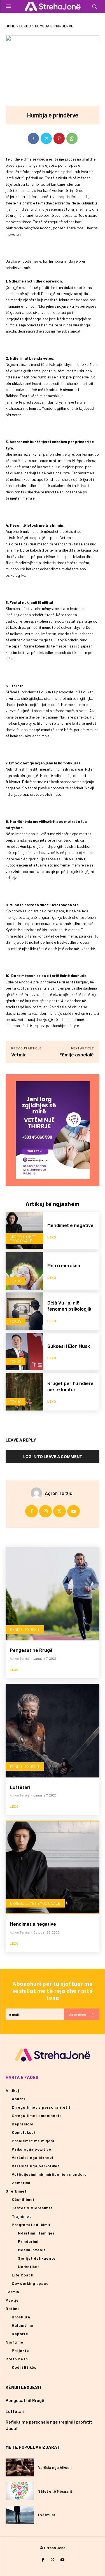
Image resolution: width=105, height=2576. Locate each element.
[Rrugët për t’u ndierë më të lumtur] (24, 1392)
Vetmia (19, 1054)
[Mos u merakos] (24, 1271)
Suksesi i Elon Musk (69, 1346)
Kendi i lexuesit (25, 1629)
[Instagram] (46, 1511)
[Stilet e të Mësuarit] (20, 2491)
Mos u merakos (64, 1265)
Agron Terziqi (59, 1493)
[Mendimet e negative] (24, 1231)
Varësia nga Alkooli (55, 2467)
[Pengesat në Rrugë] (53, 1594)
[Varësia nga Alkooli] (20, 2467)
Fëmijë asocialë (77, 1054)
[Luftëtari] (53, 1731)
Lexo (52, 1237)
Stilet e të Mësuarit (55, 2491)
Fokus (25, 26)
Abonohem (78, 2014)
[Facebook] (33, 138)
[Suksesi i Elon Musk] (24, 1351)
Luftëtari (20, 1787)
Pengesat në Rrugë (31, 1650)
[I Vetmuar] (20, 2515)
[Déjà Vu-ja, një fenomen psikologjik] (24, 1311)
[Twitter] (46, 138)
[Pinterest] (59, 138)
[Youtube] (73, 1511)
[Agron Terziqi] (38, 1493)
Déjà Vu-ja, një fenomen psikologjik (69, 1306)
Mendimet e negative (70, 1225)
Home (10, 26)
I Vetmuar (47, 2515)
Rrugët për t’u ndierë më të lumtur (70, 1386)
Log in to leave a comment (53, 1457)
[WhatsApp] (72, 138)
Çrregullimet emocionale (23, 1239)
